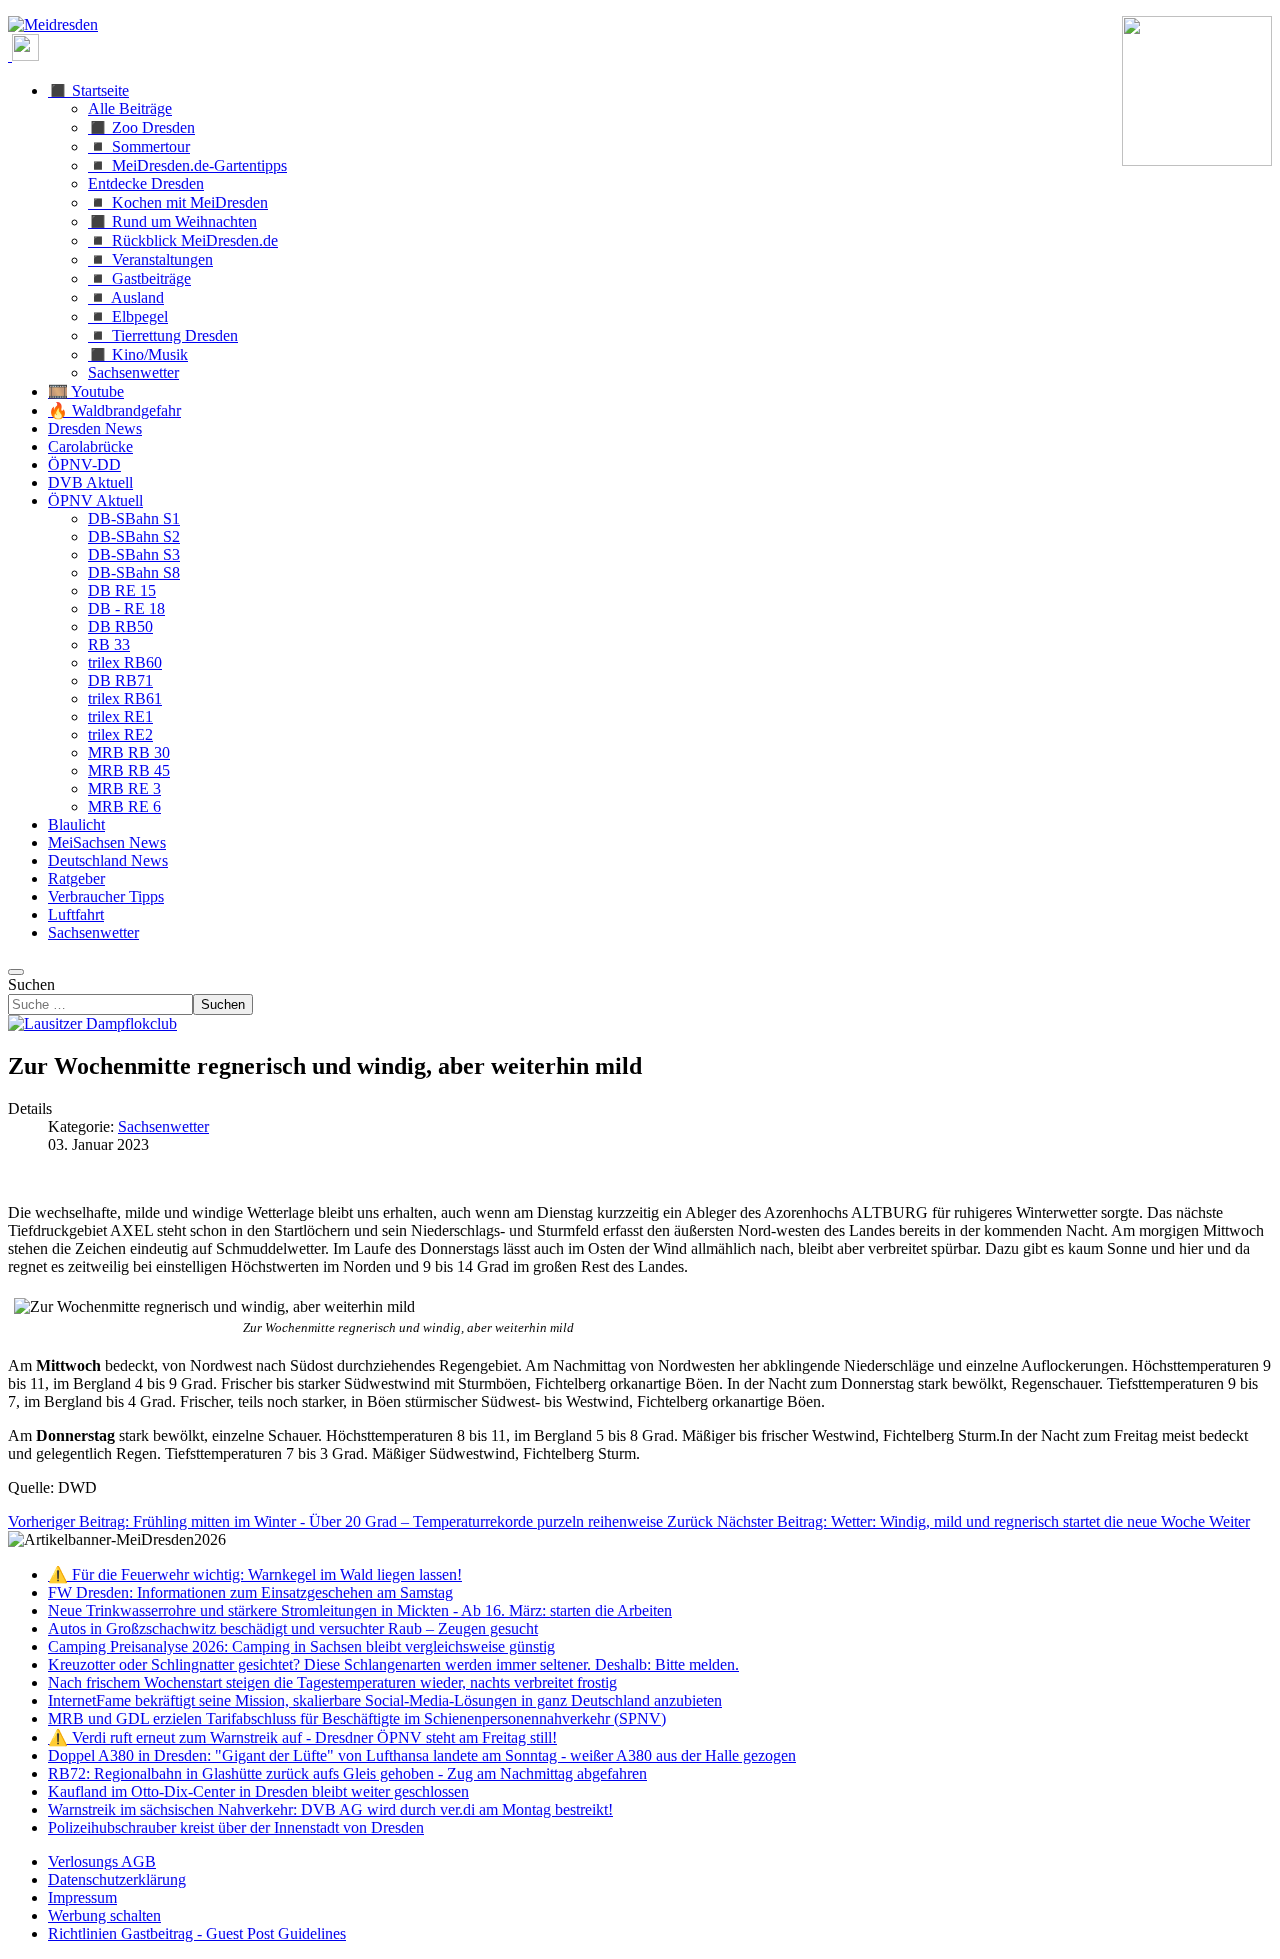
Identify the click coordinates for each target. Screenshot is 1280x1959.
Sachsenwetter (163, 1126)
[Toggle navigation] (16, 972)
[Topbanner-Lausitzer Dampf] (92, 1023)
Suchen (31, 984)
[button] (88, 90)
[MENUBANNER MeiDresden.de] (53, 24)
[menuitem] (102, 1861)
